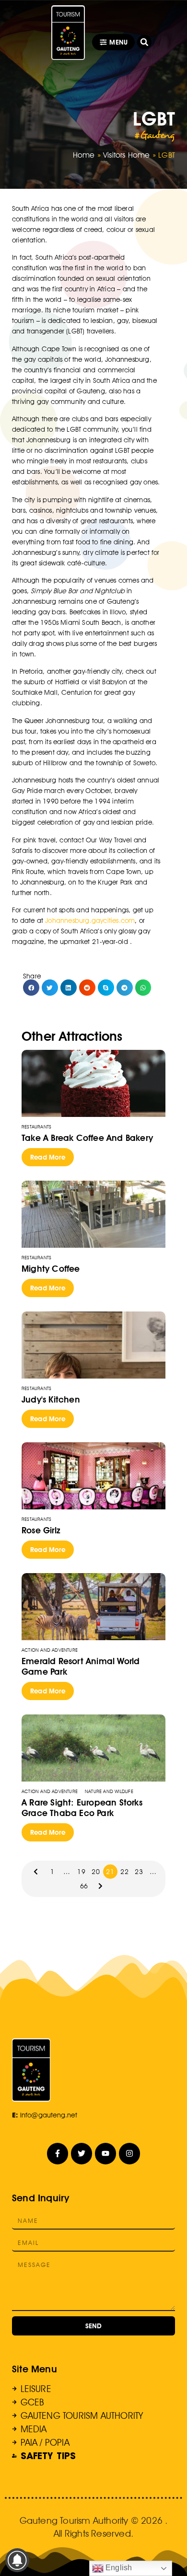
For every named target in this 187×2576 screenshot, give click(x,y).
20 (95, 1872)
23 (139, 1872)
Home (84, 155)
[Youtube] (106, 2154)
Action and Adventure (50, 1650)
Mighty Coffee (51, 1269)
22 (124, 1872)
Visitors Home (127, 155)
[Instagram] (130, 2154)
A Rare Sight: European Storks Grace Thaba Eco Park (82, 1808)
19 (81, 1872)
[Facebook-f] (58, 2154)
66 (84, 1886)
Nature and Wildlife (109, 1791)
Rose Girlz (41, 1530)
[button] (144, 42)
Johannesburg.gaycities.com (90, 920)
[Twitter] (82, 2154)
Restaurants (36, 1127)
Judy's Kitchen (51, 1399)
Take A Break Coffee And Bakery (87, 1138)
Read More (48, 1157)
